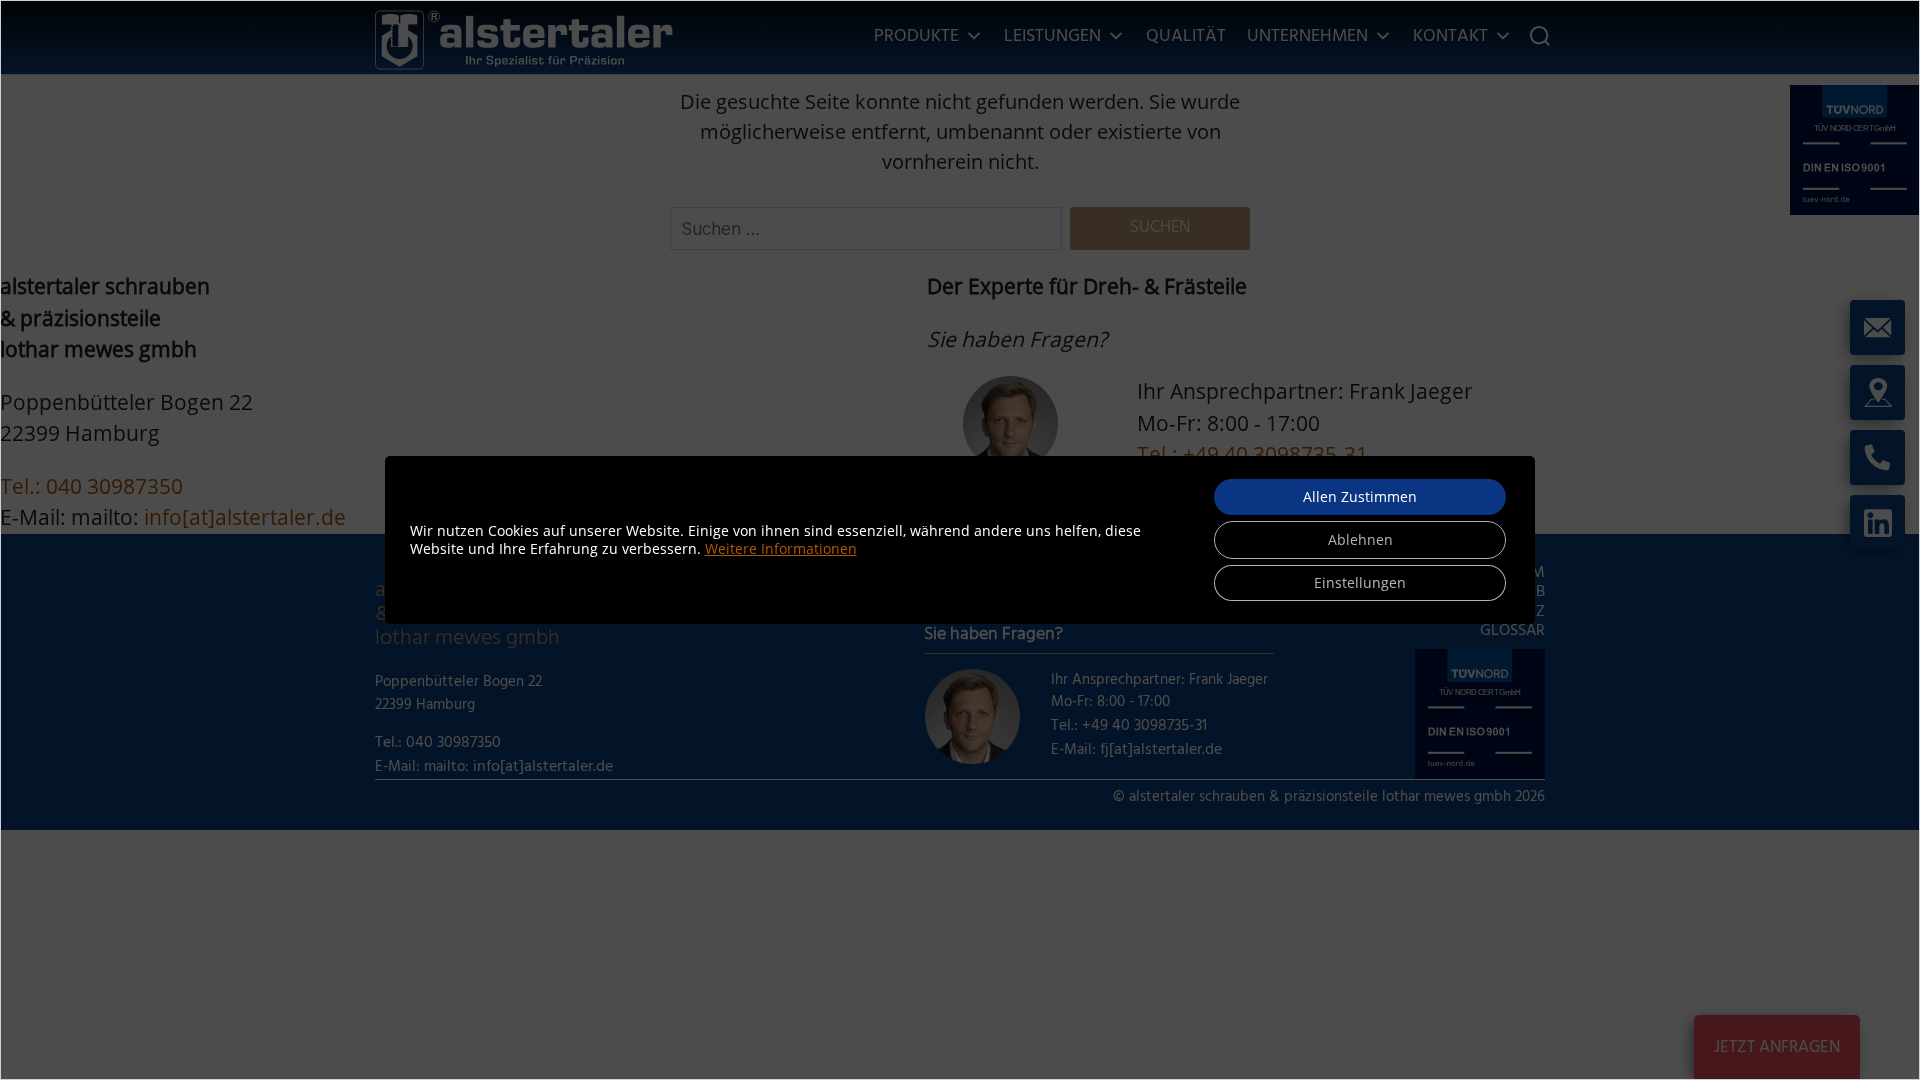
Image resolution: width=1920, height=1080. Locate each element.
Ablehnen (1360, 539)
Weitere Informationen (781, 548)
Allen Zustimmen (1360, 496)
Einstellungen (1360, 582)
